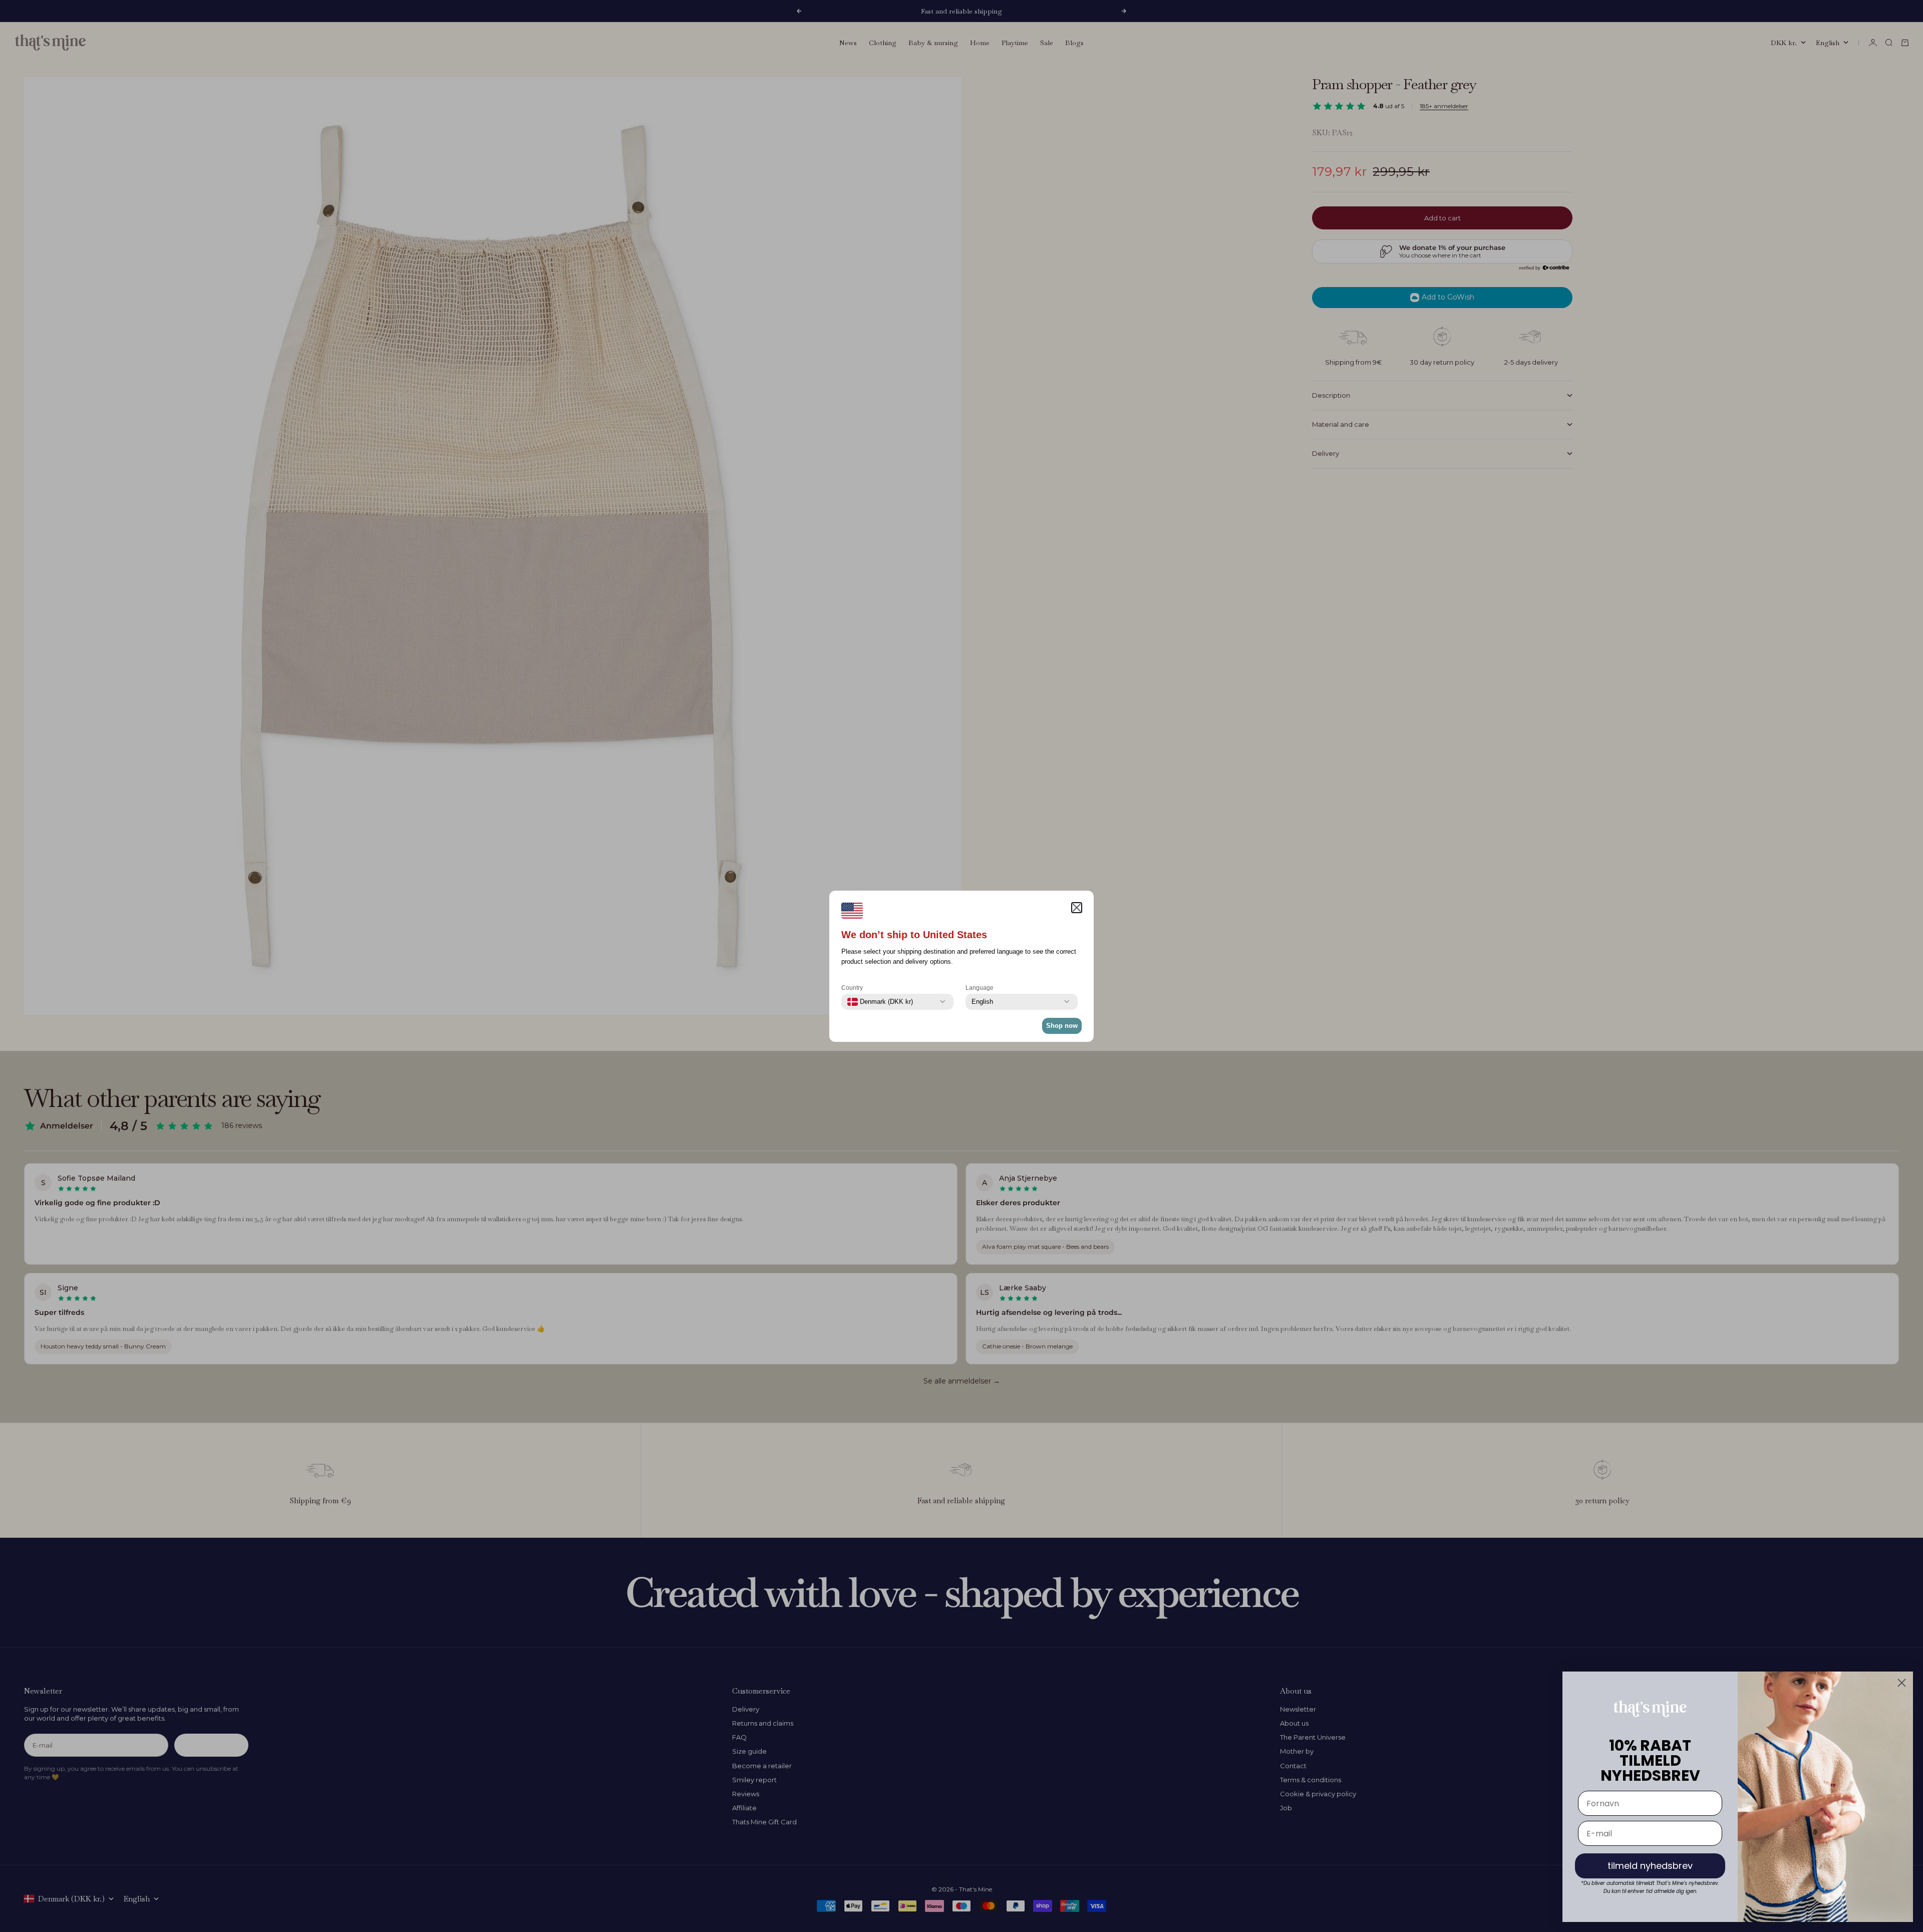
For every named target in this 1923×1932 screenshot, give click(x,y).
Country (852, 988)
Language (980, 988)
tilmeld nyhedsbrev (1650, 1866)
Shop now (1062, 1026)
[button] (1077, 908)
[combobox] (880, 1002)
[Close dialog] (1902, 1683)
